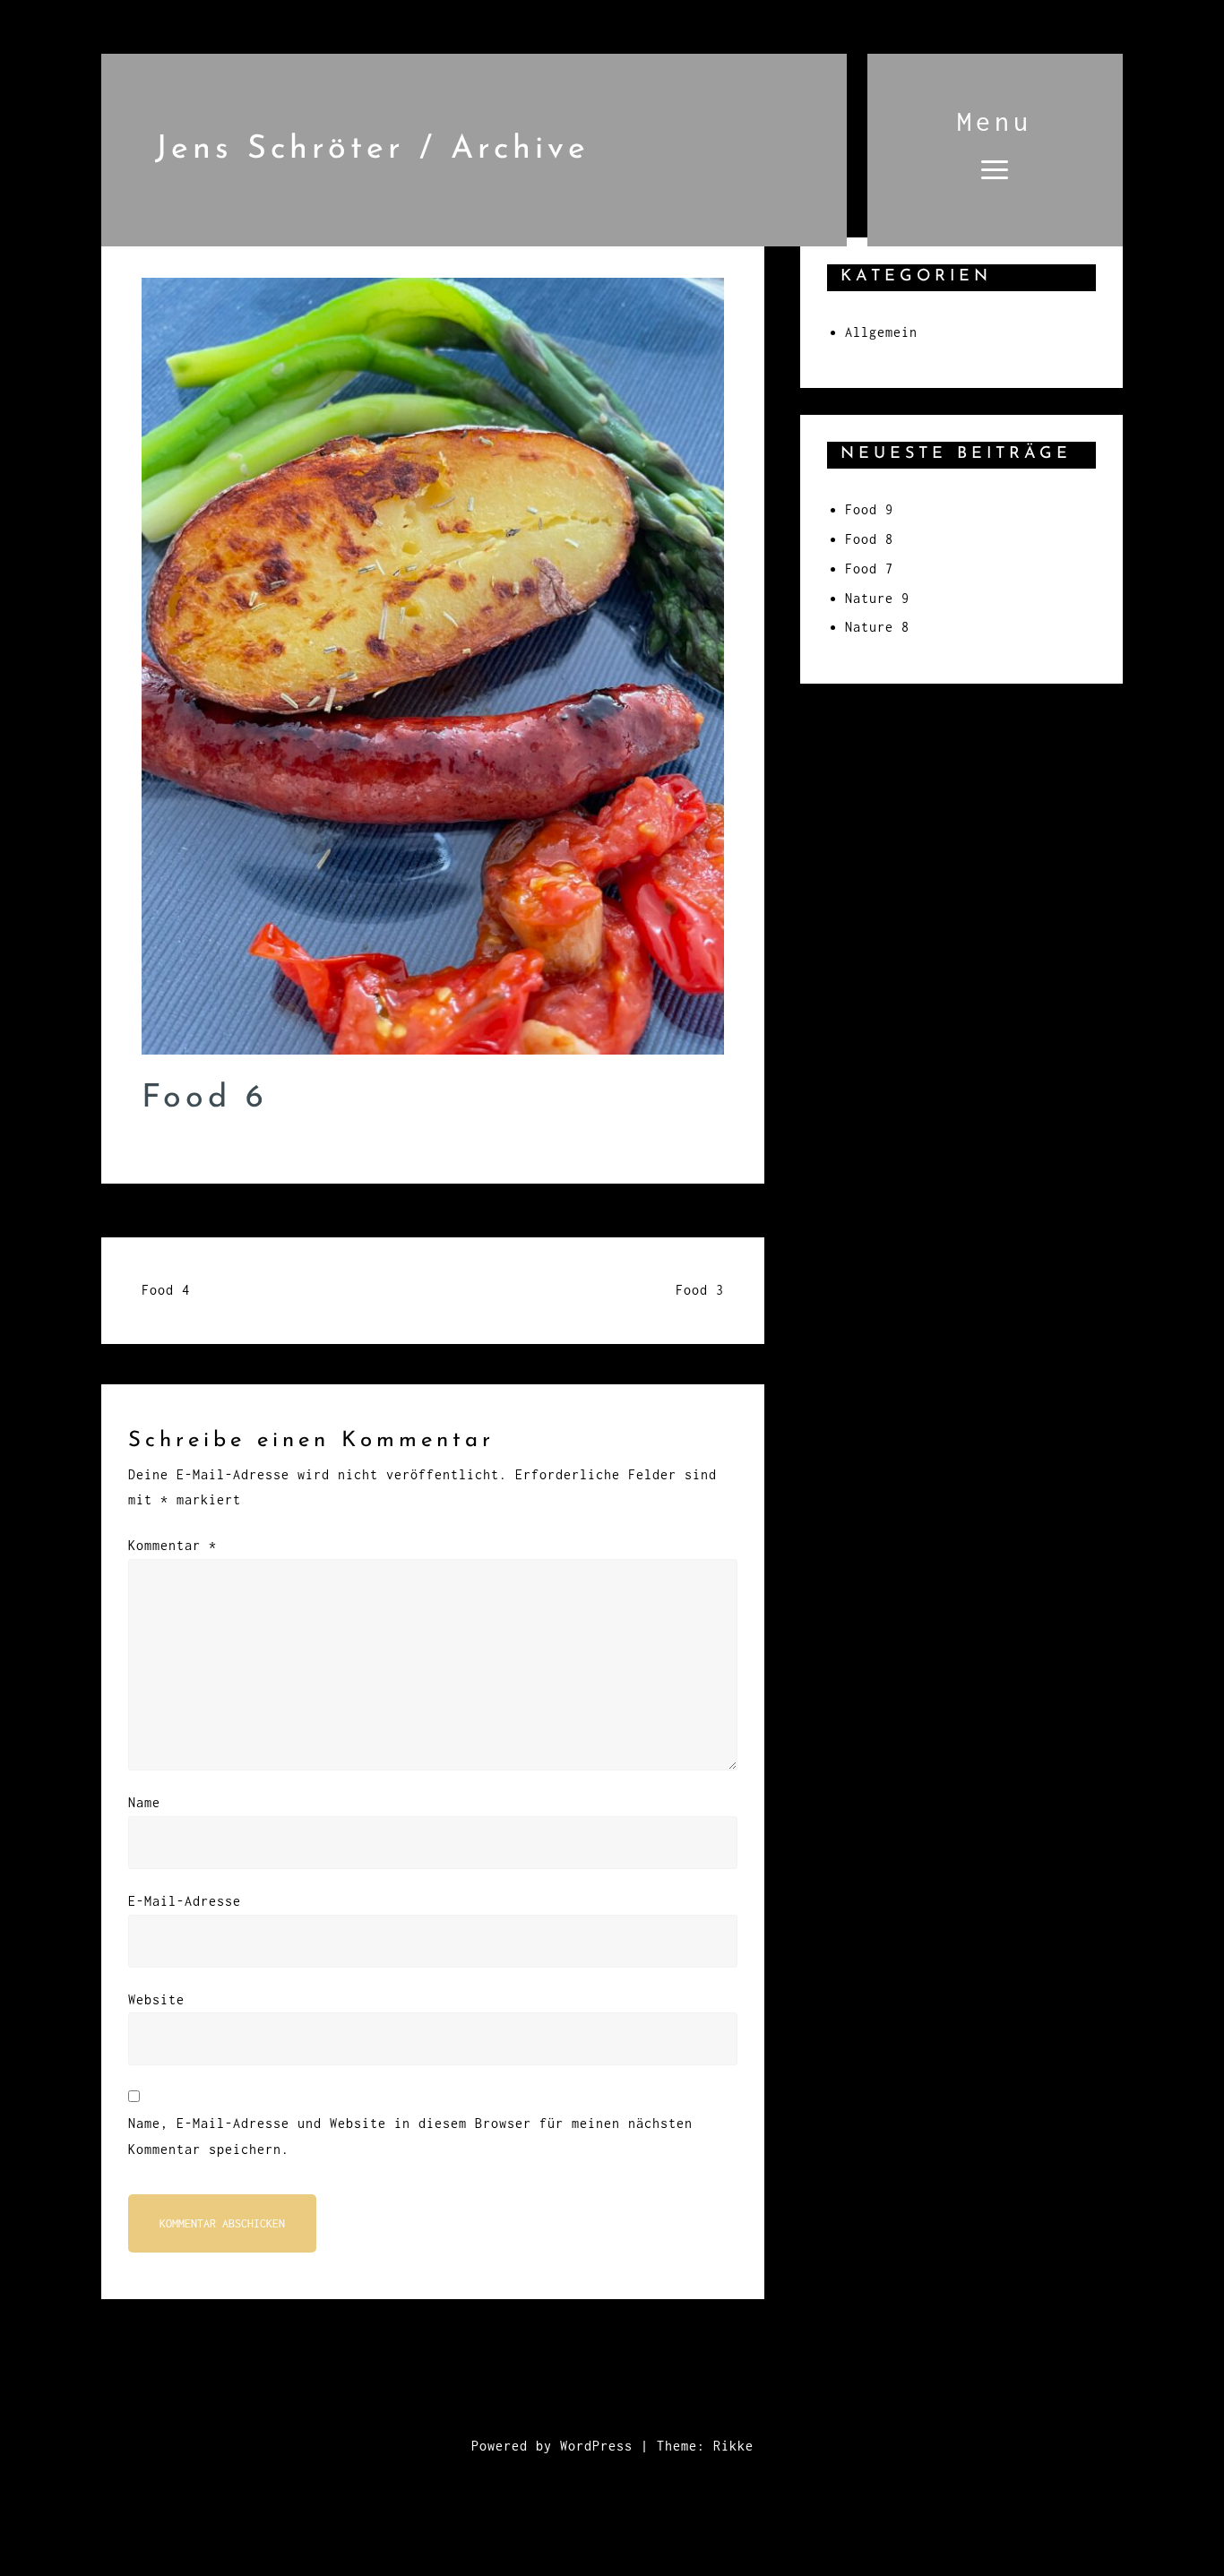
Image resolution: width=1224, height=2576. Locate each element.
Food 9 (869, 509)
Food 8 (869, 539)
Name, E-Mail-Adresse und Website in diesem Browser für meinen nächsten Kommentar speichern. (410, 2136)
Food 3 (700, 1290)
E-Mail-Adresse (185, 1901)
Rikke (733, 2446)
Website (156, 1999)
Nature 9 (877, 598)
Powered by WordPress (552, 2446)
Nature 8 (877, 627)
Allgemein (881, 332)
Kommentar (172, 1545)
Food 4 (166, 1290)
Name (144, 1802)
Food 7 (869, 569)
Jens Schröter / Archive (372, 150)
